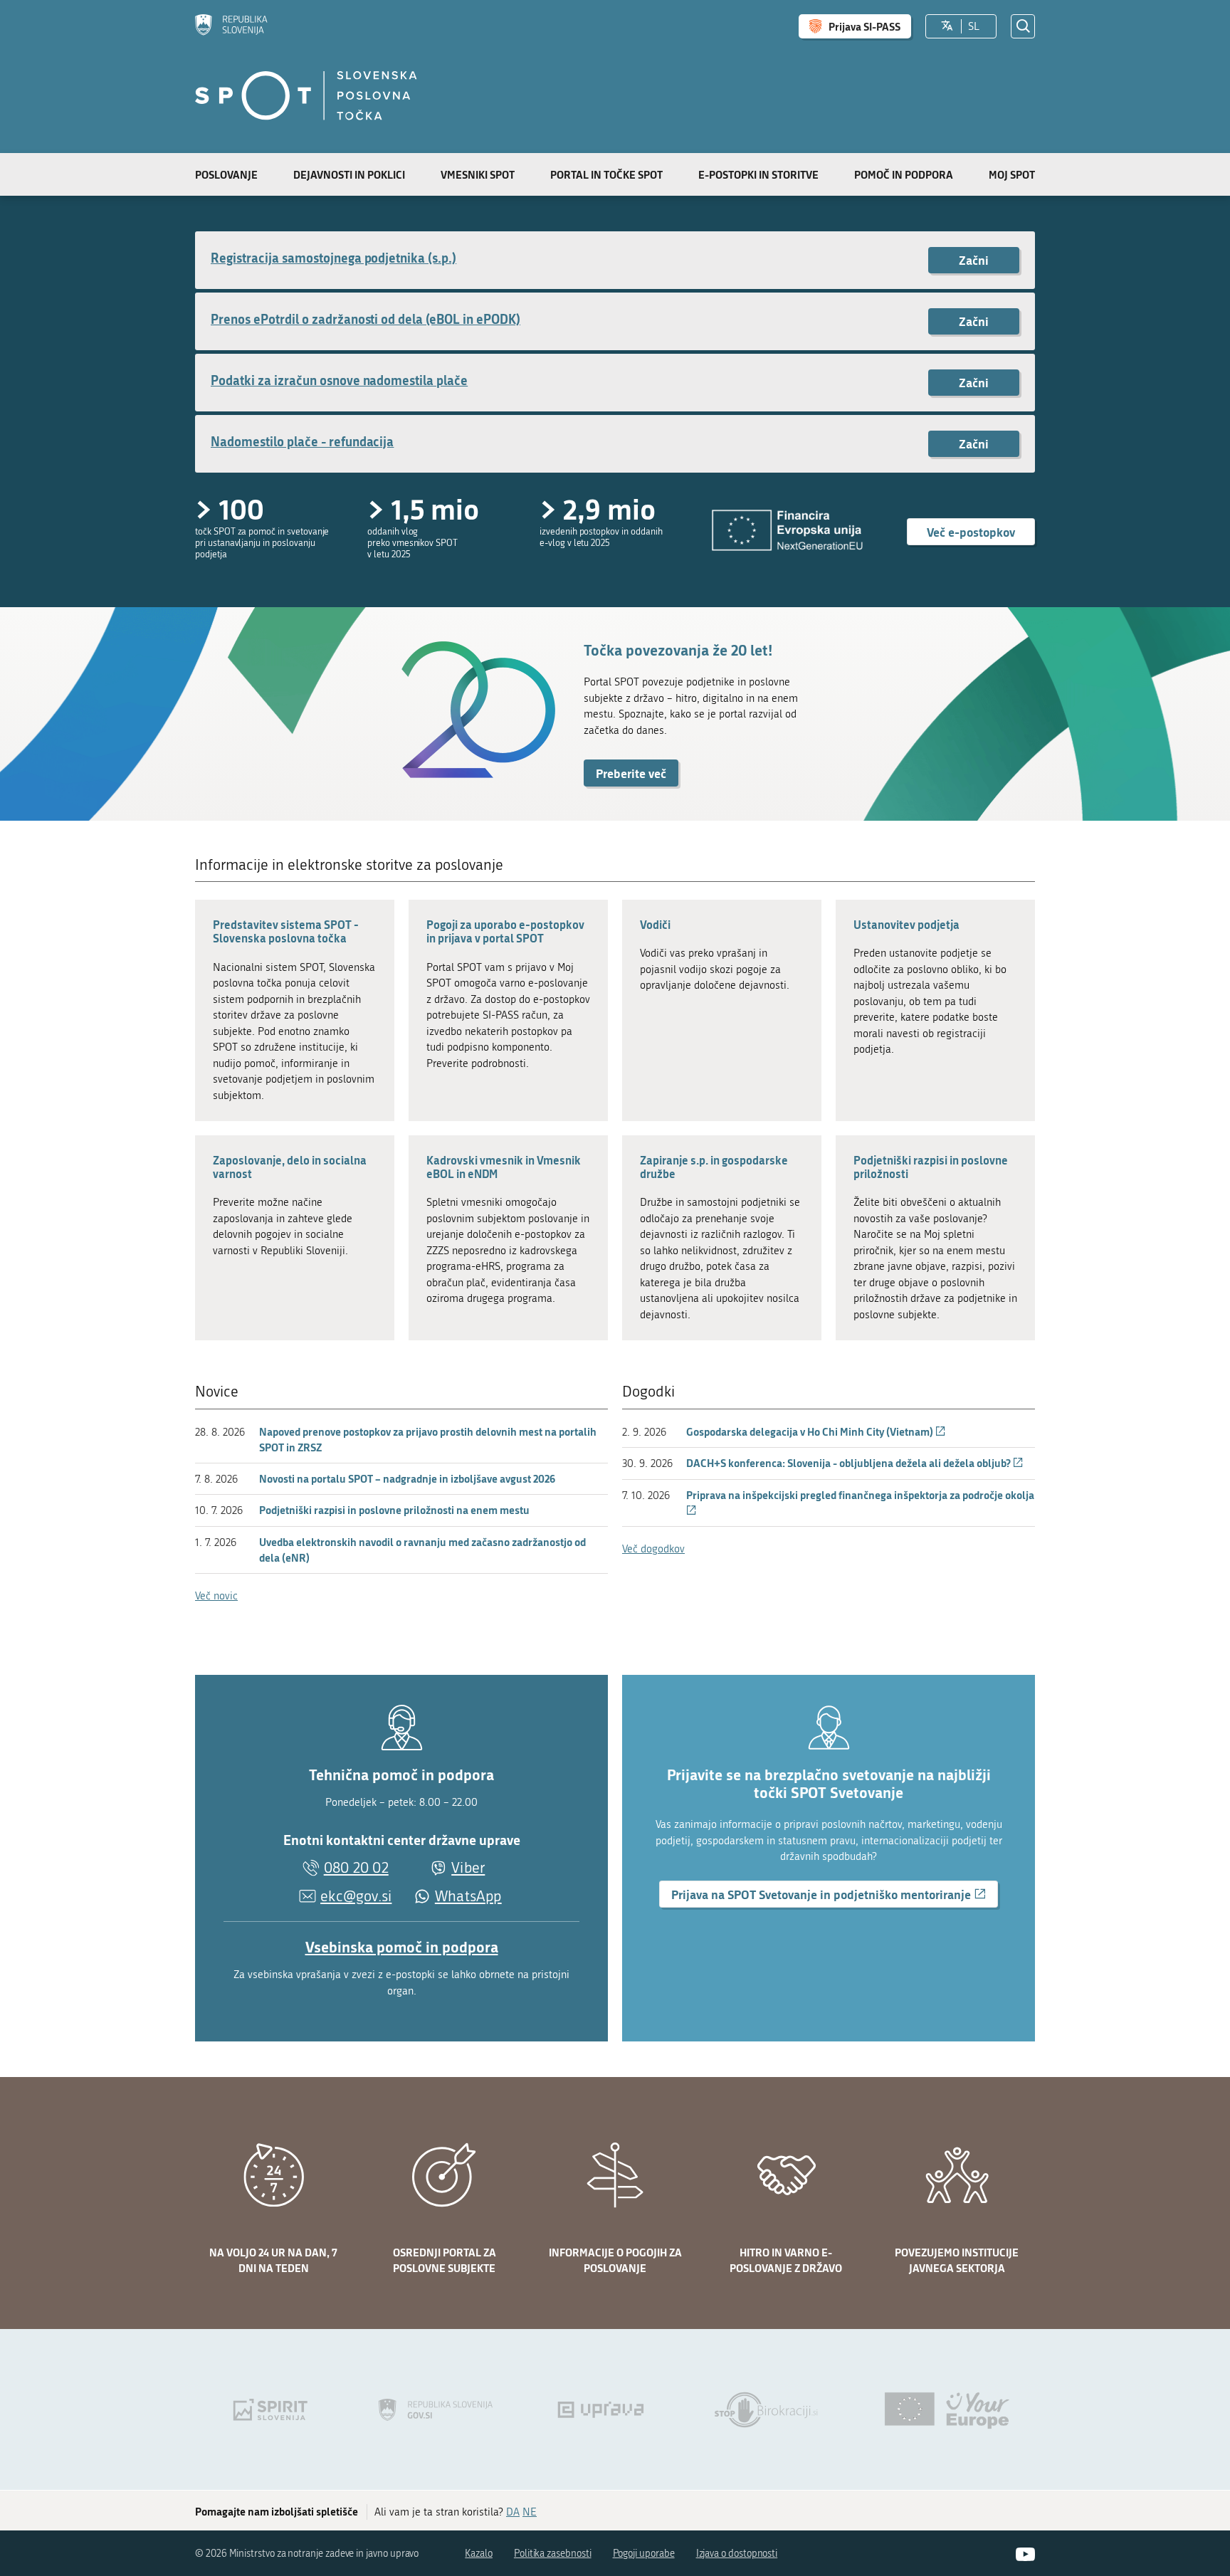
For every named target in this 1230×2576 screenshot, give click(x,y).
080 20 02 (356, 1868)
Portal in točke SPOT (606, 174)
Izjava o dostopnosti (737, 2554)
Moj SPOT (1012, 174)
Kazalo (479, 2554)
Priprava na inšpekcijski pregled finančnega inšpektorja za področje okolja (860, 1503)
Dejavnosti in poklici (349, 174)
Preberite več (631, 773)
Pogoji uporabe (644, 2554)
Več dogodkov (653, 1549)
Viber (468, 1868)
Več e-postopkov (971, 532)
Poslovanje (226, 174)
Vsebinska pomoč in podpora (402, 1947)
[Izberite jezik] (947, 26)
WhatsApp (468, 1897)
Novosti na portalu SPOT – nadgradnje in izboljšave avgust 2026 (407, 1478)
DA (513, 2512)
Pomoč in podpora (904, 174)
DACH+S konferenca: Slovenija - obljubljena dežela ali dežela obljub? (855, 1463)
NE (530, 2512)
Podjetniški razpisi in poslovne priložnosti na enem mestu (394, 1510)
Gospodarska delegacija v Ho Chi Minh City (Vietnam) (816, 1431)
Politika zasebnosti (553, 2554)
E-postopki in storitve (758, 174)
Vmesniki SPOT (478, 174)
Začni (974, 260)
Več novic (216, 1596)
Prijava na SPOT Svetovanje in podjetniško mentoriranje (835, 1896)
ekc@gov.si (356, 1896)
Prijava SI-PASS (864, 26)
